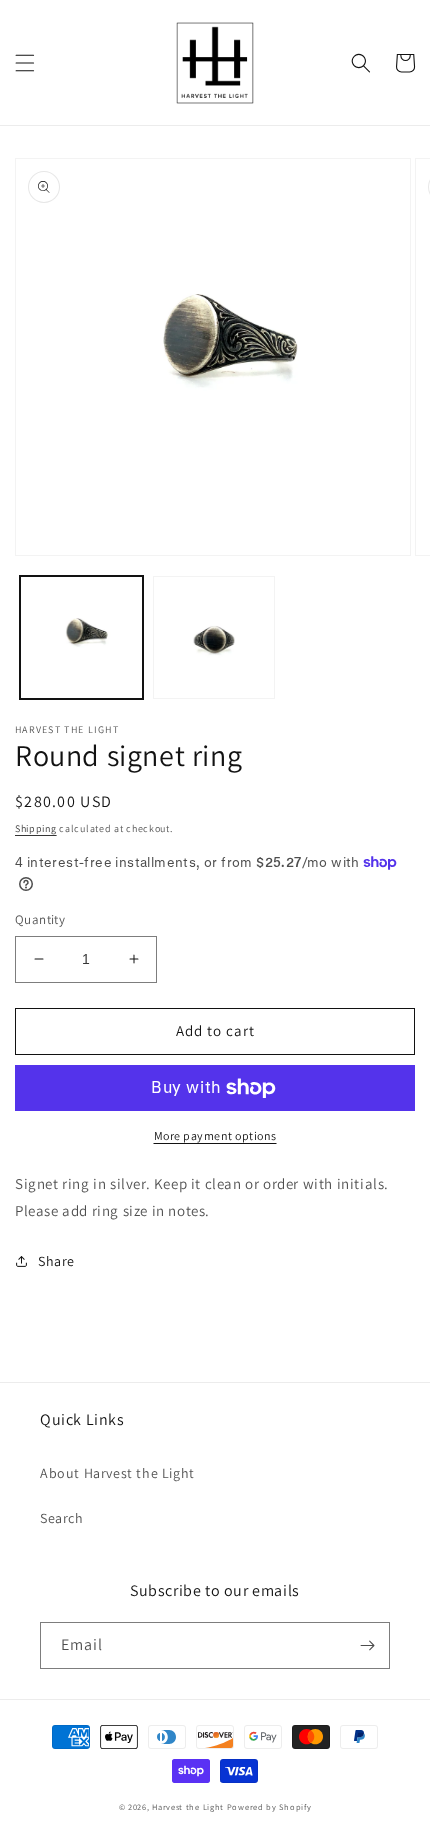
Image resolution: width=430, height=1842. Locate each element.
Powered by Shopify (269, 1806)
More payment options (215, 1135)
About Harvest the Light (117, 1473)
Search (62, 1518)
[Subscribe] (367, 1645)
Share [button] (56, 1261)
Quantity (40, 919)
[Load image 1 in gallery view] (81, 637)
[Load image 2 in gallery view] (214, 637)
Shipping (36, 828)
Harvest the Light (188, 1806)
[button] (25, 63)
